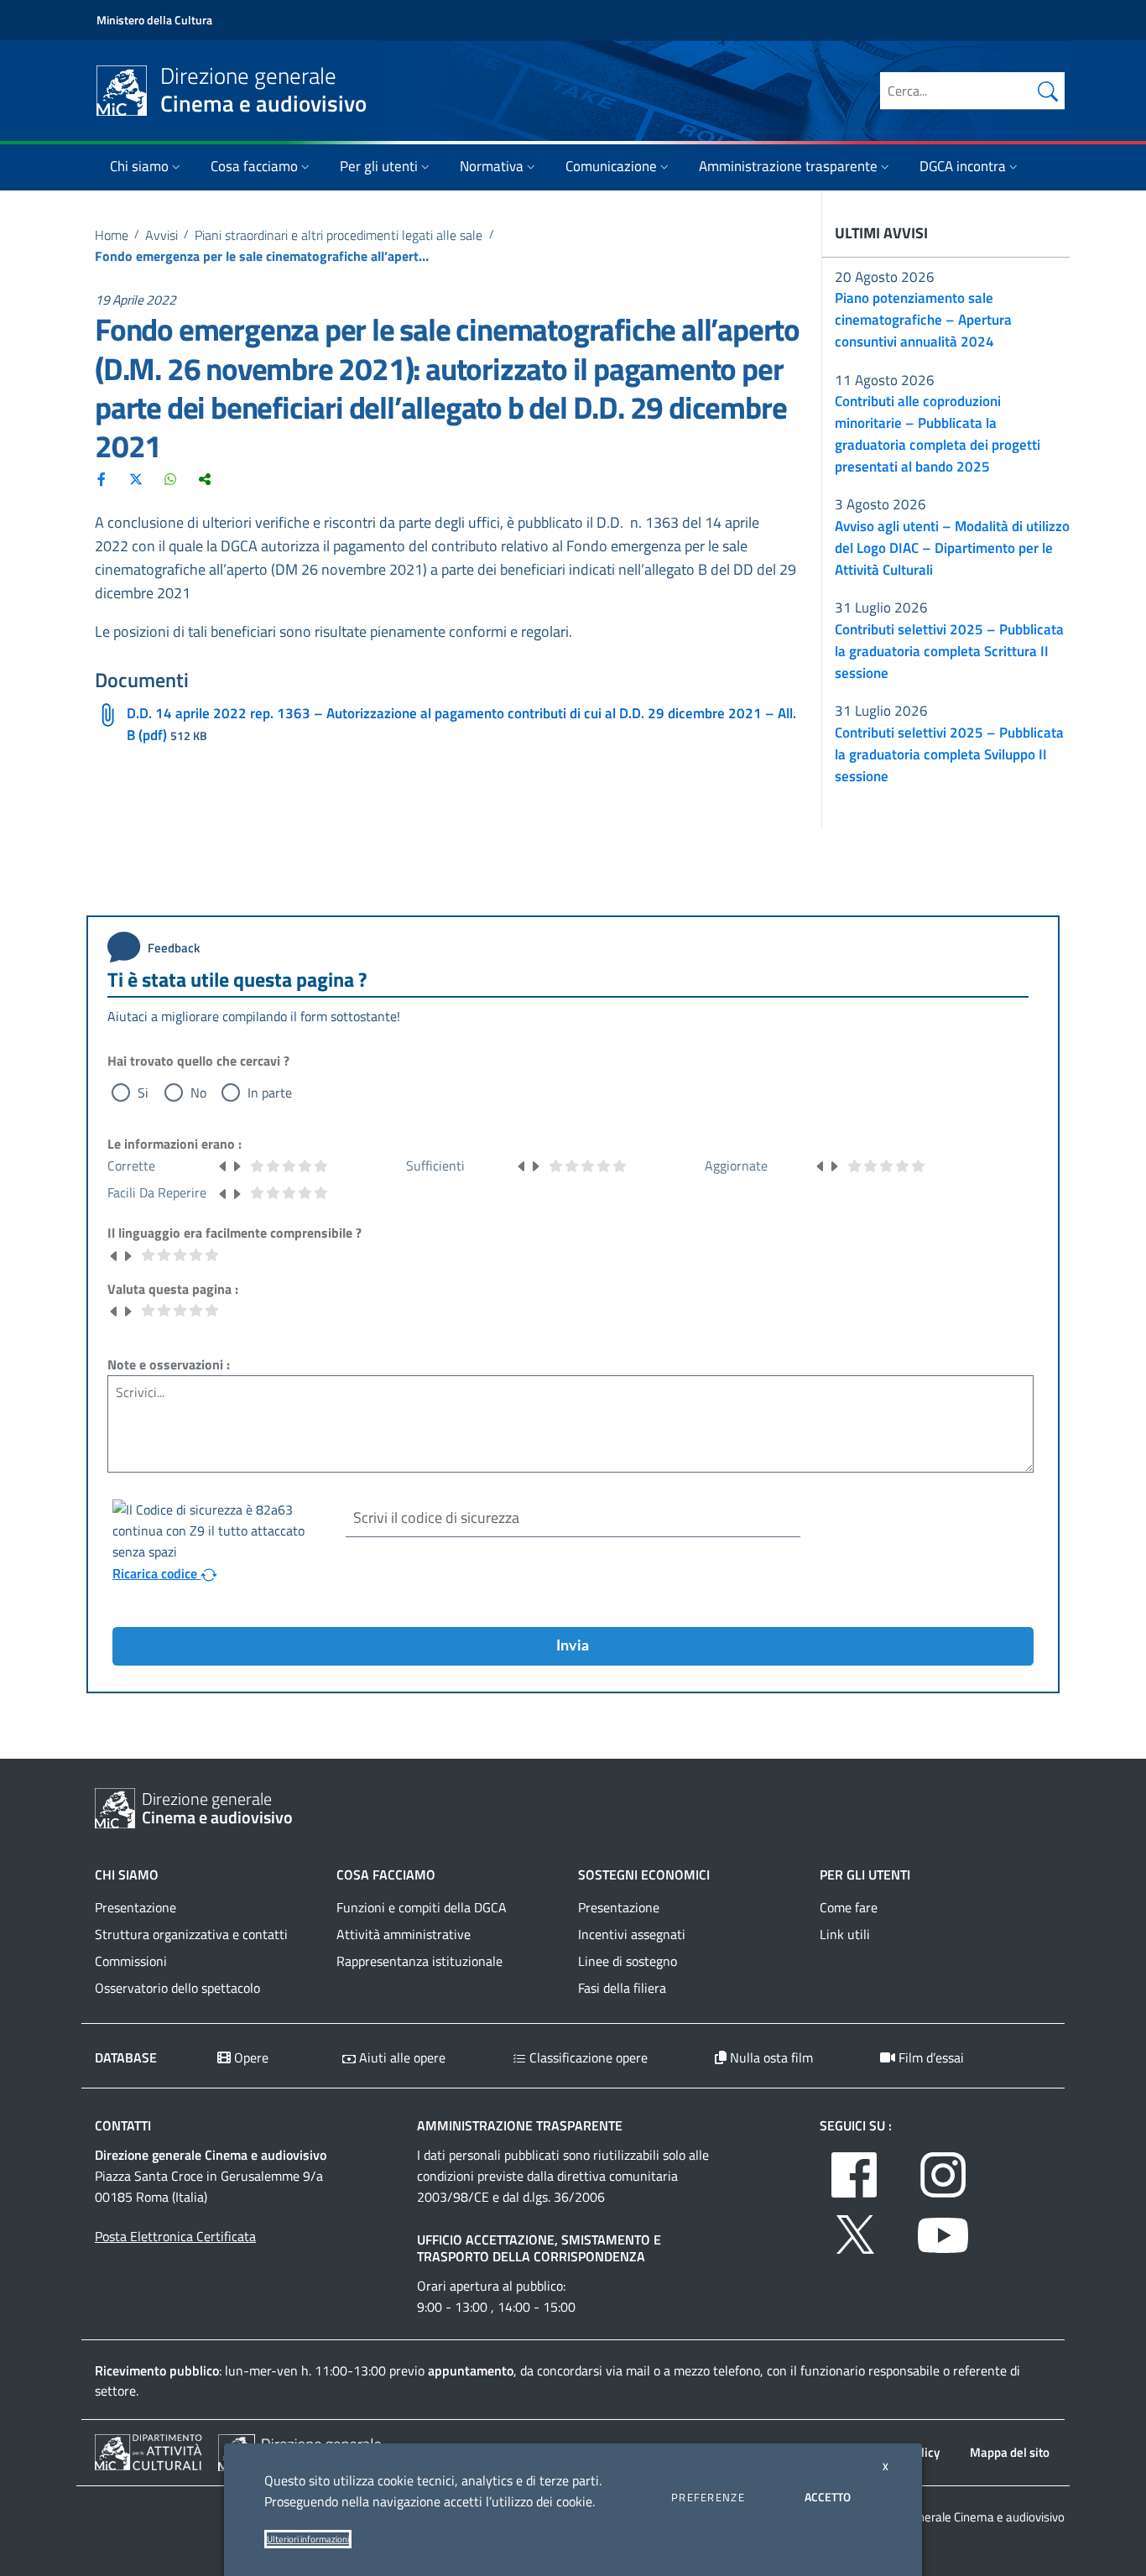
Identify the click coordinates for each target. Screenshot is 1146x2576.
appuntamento (471, 2370)
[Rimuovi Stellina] (223, 1165)
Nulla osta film (770, 2057)
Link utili (845, 1934)
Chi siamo (139, 166)
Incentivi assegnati (632, 1934)
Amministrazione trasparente (788, 166)
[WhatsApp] (170, 478)
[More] (205, 478)
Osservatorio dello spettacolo (177, 1988)
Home (112, 235)
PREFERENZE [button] (708, 2497)
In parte (270, 1092)
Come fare (849, 1907)
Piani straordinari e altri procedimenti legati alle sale (339, 235)
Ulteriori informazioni (308, 2539)
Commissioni (131, 1961)
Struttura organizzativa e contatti (191, 1934)
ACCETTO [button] (828, 2497)
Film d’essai (930, 2057)
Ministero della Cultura (154, 20)
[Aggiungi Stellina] (237, 1165)
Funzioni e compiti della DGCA (422, 1907)
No (198, 1092)
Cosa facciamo (254, 166)
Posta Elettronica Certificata (175, 2236)
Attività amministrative (404, 1934)
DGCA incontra (963, 166)
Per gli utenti (379, 166)
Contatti (123, 2125)
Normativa (492, 166)
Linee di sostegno (628, 1961)
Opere (250, 2057)
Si (143, 1092)
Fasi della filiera (622, 1988)
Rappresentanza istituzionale (419, 1961)
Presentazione (135, 1907)
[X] (136, 478)
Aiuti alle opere (401, 2057)
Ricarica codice (156, 1573)
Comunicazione (611, 166)
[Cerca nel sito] (1048, 91)
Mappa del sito (1010, 2452)
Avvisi (161, 235)
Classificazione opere (587, 2057)
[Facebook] (102, 478)
